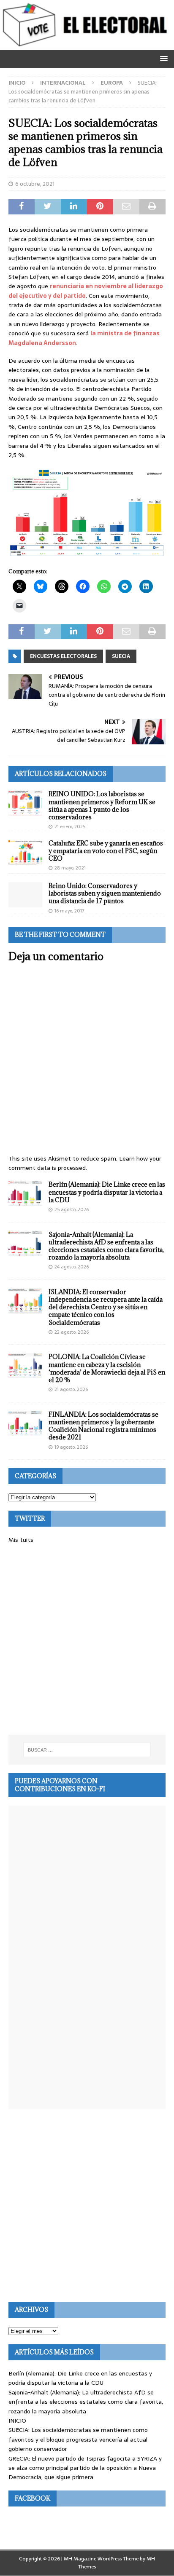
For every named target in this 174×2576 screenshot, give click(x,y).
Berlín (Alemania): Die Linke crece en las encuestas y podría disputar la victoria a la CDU (107, 1192)
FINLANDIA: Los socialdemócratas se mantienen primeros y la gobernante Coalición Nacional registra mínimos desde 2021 (103, 1426)
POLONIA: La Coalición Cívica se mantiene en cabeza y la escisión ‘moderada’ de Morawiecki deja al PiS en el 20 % (107, 1368)
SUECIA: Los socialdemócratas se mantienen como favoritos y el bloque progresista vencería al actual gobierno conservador (78, 2439)
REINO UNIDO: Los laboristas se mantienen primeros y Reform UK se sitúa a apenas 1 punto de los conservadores (102, 805)
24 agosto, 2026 (72, 1267)
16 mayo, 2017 (69, 911)
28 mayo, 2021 (70, 868)
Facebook (33, 2498)
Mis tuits (21, 1540)
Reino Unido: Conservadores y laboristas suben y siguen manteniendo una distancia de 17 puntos (105, 893)
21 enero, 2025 (70, 827)
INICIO (17, 2421)
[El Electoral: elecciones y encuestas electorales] (87, 45)
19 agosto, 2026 (71, 1447)
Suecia (121, 656)
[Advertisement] (87, 1640)
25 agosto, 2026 (72, 1209)
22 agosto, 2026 (72, 1332)
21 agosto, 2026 (71, 1389)
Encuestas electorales (63, 656)
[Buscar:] (87, 1750)
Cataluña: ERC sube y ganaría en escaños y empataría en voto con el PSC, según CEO (106, 851)
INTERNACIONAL (63, 83)
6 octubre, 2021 (35, 184)
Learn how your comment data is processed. (85, 1163)
